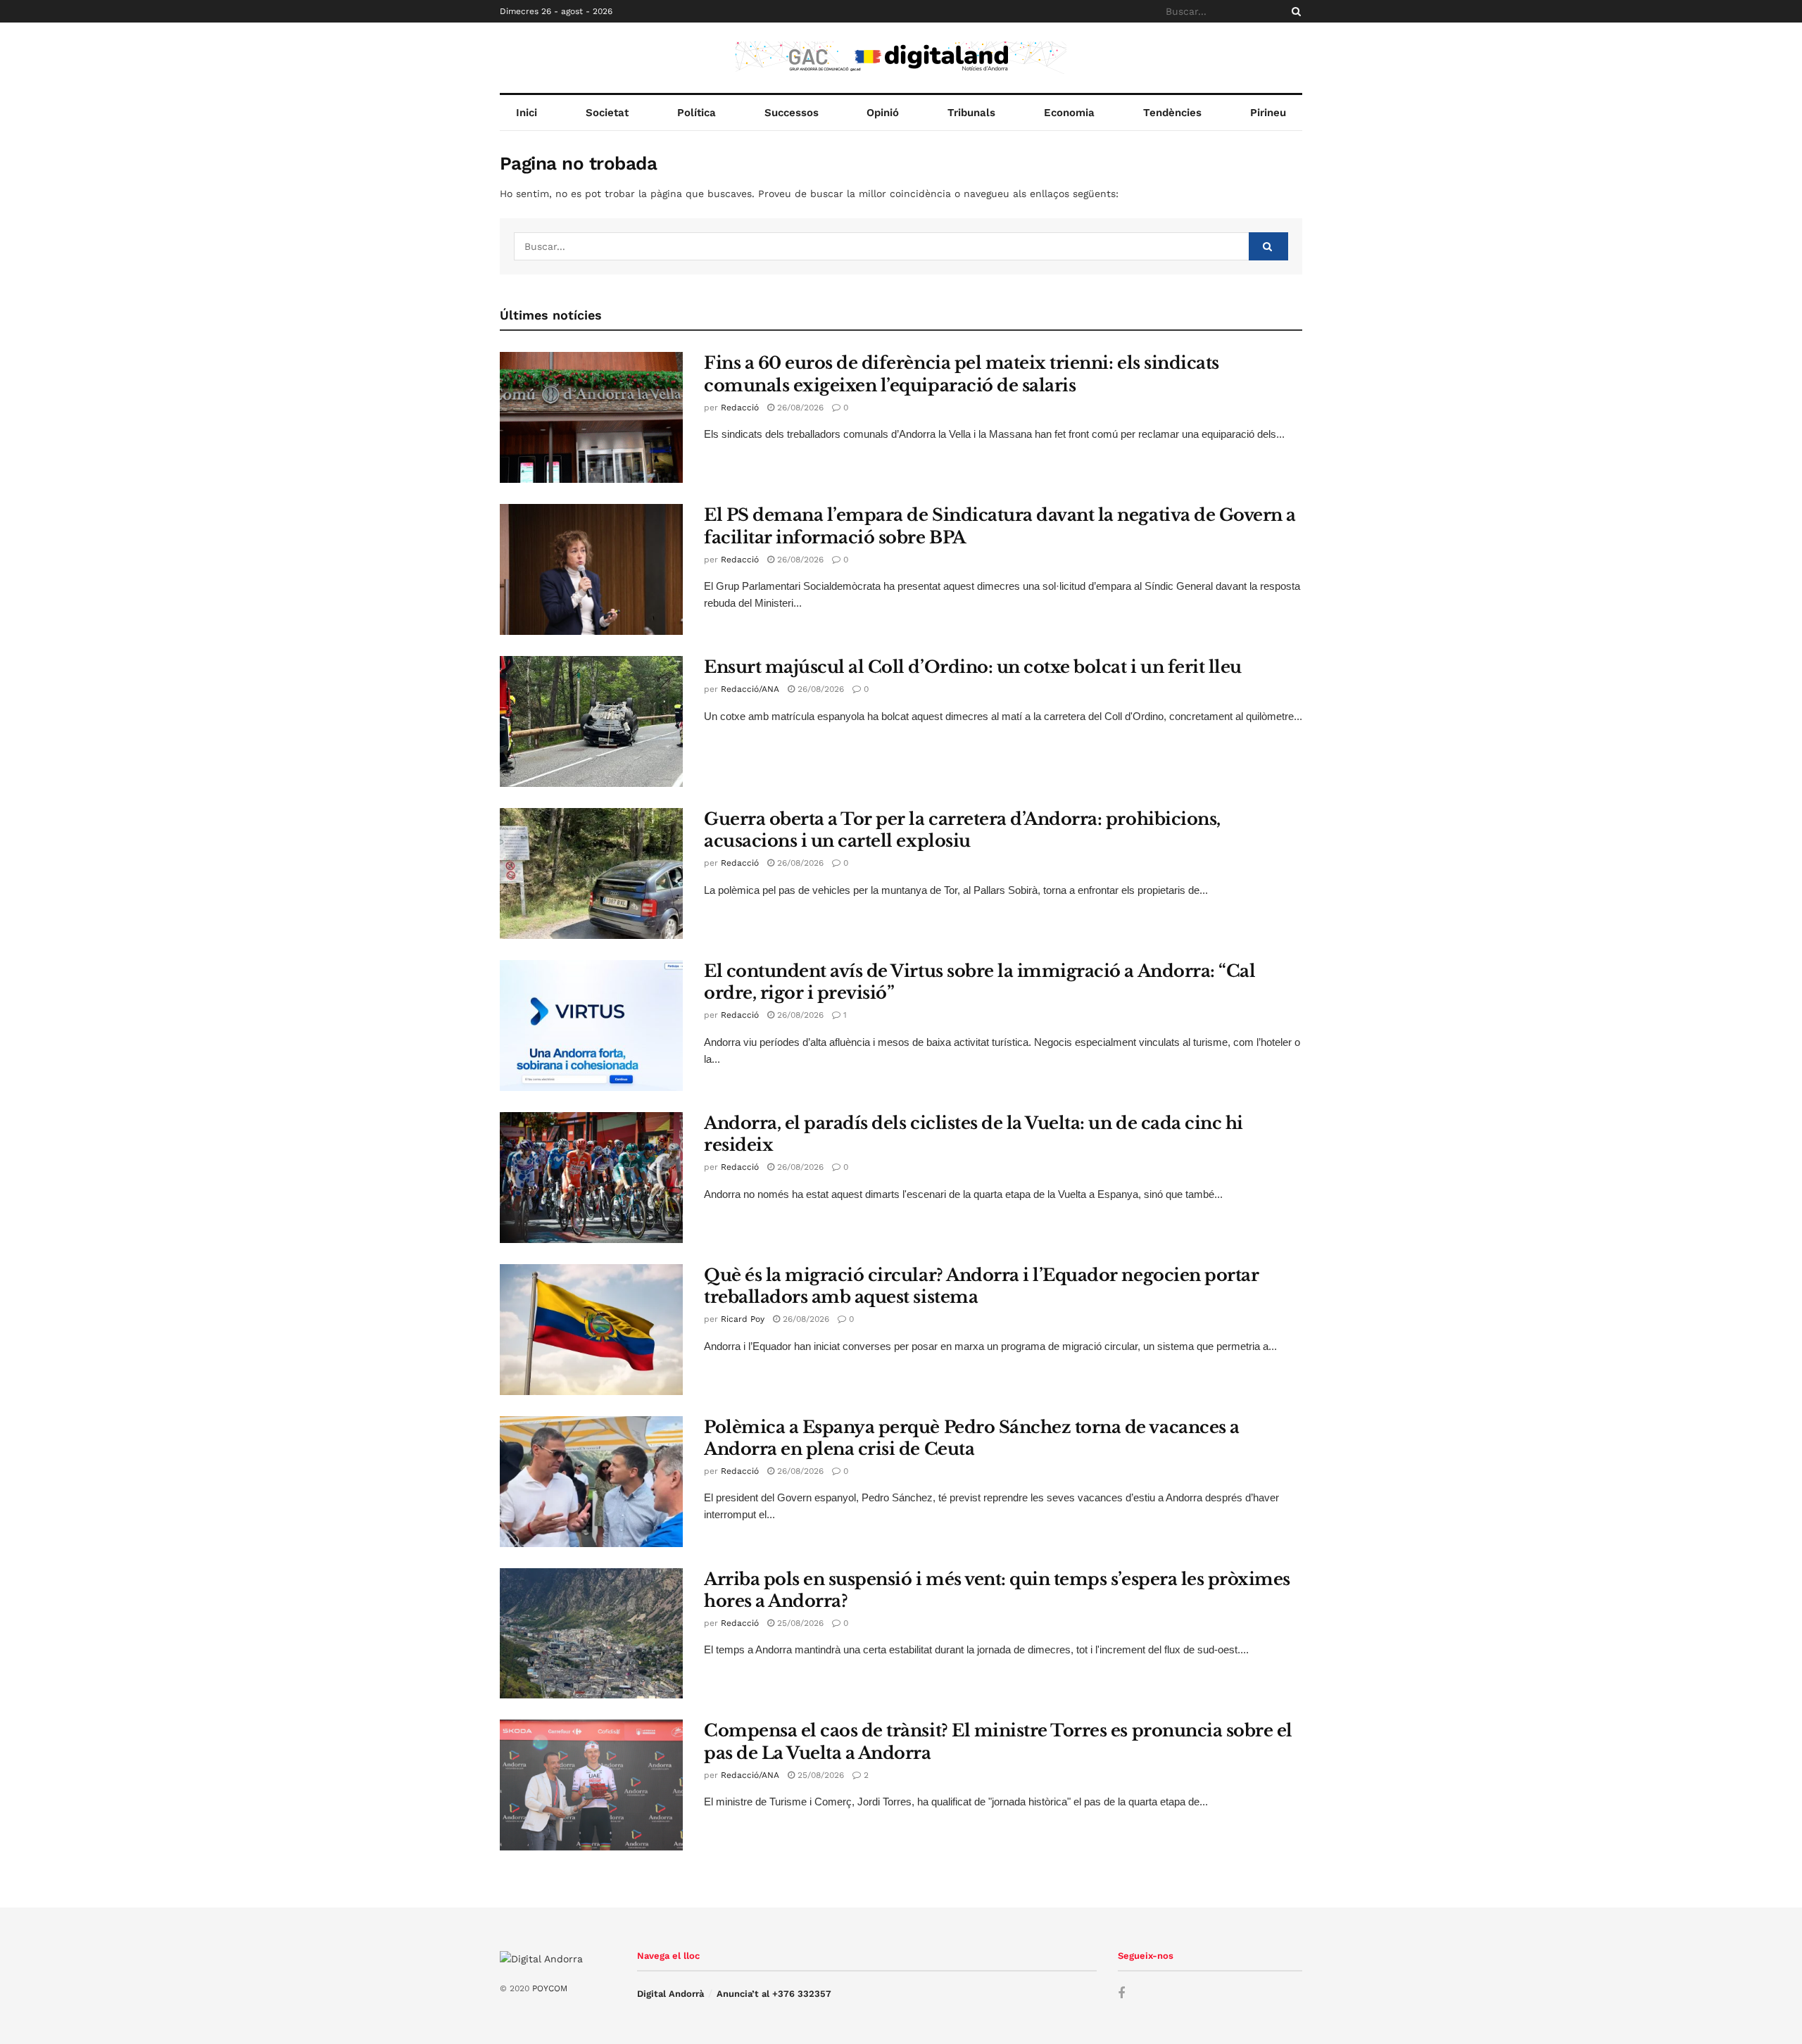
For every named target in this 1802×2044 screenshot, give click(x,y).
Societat (607, 113)
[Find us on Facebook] (1121, 1994)
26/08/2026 (799, 408)
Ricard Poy (743, 1319)
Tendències (1172, 113)
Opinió (883, 113)
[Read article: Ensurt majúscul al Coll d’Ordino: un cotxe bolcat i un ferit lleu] (591, 721)
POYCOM (550, 1988)
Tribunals (971, 113)
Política (697, 113)
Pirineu (1268, 113)
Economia (1069, 113)
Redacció (740, 408)
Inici (527, 113)
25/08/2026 (799, 1623)
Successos (792, 113)
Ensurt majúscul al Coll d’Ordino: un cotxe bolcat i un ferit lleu (973, 667)
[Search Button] (1294, 11)
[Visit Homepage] (901, 58)
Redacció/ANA (750, 689)
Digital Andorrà (670, 1994)
